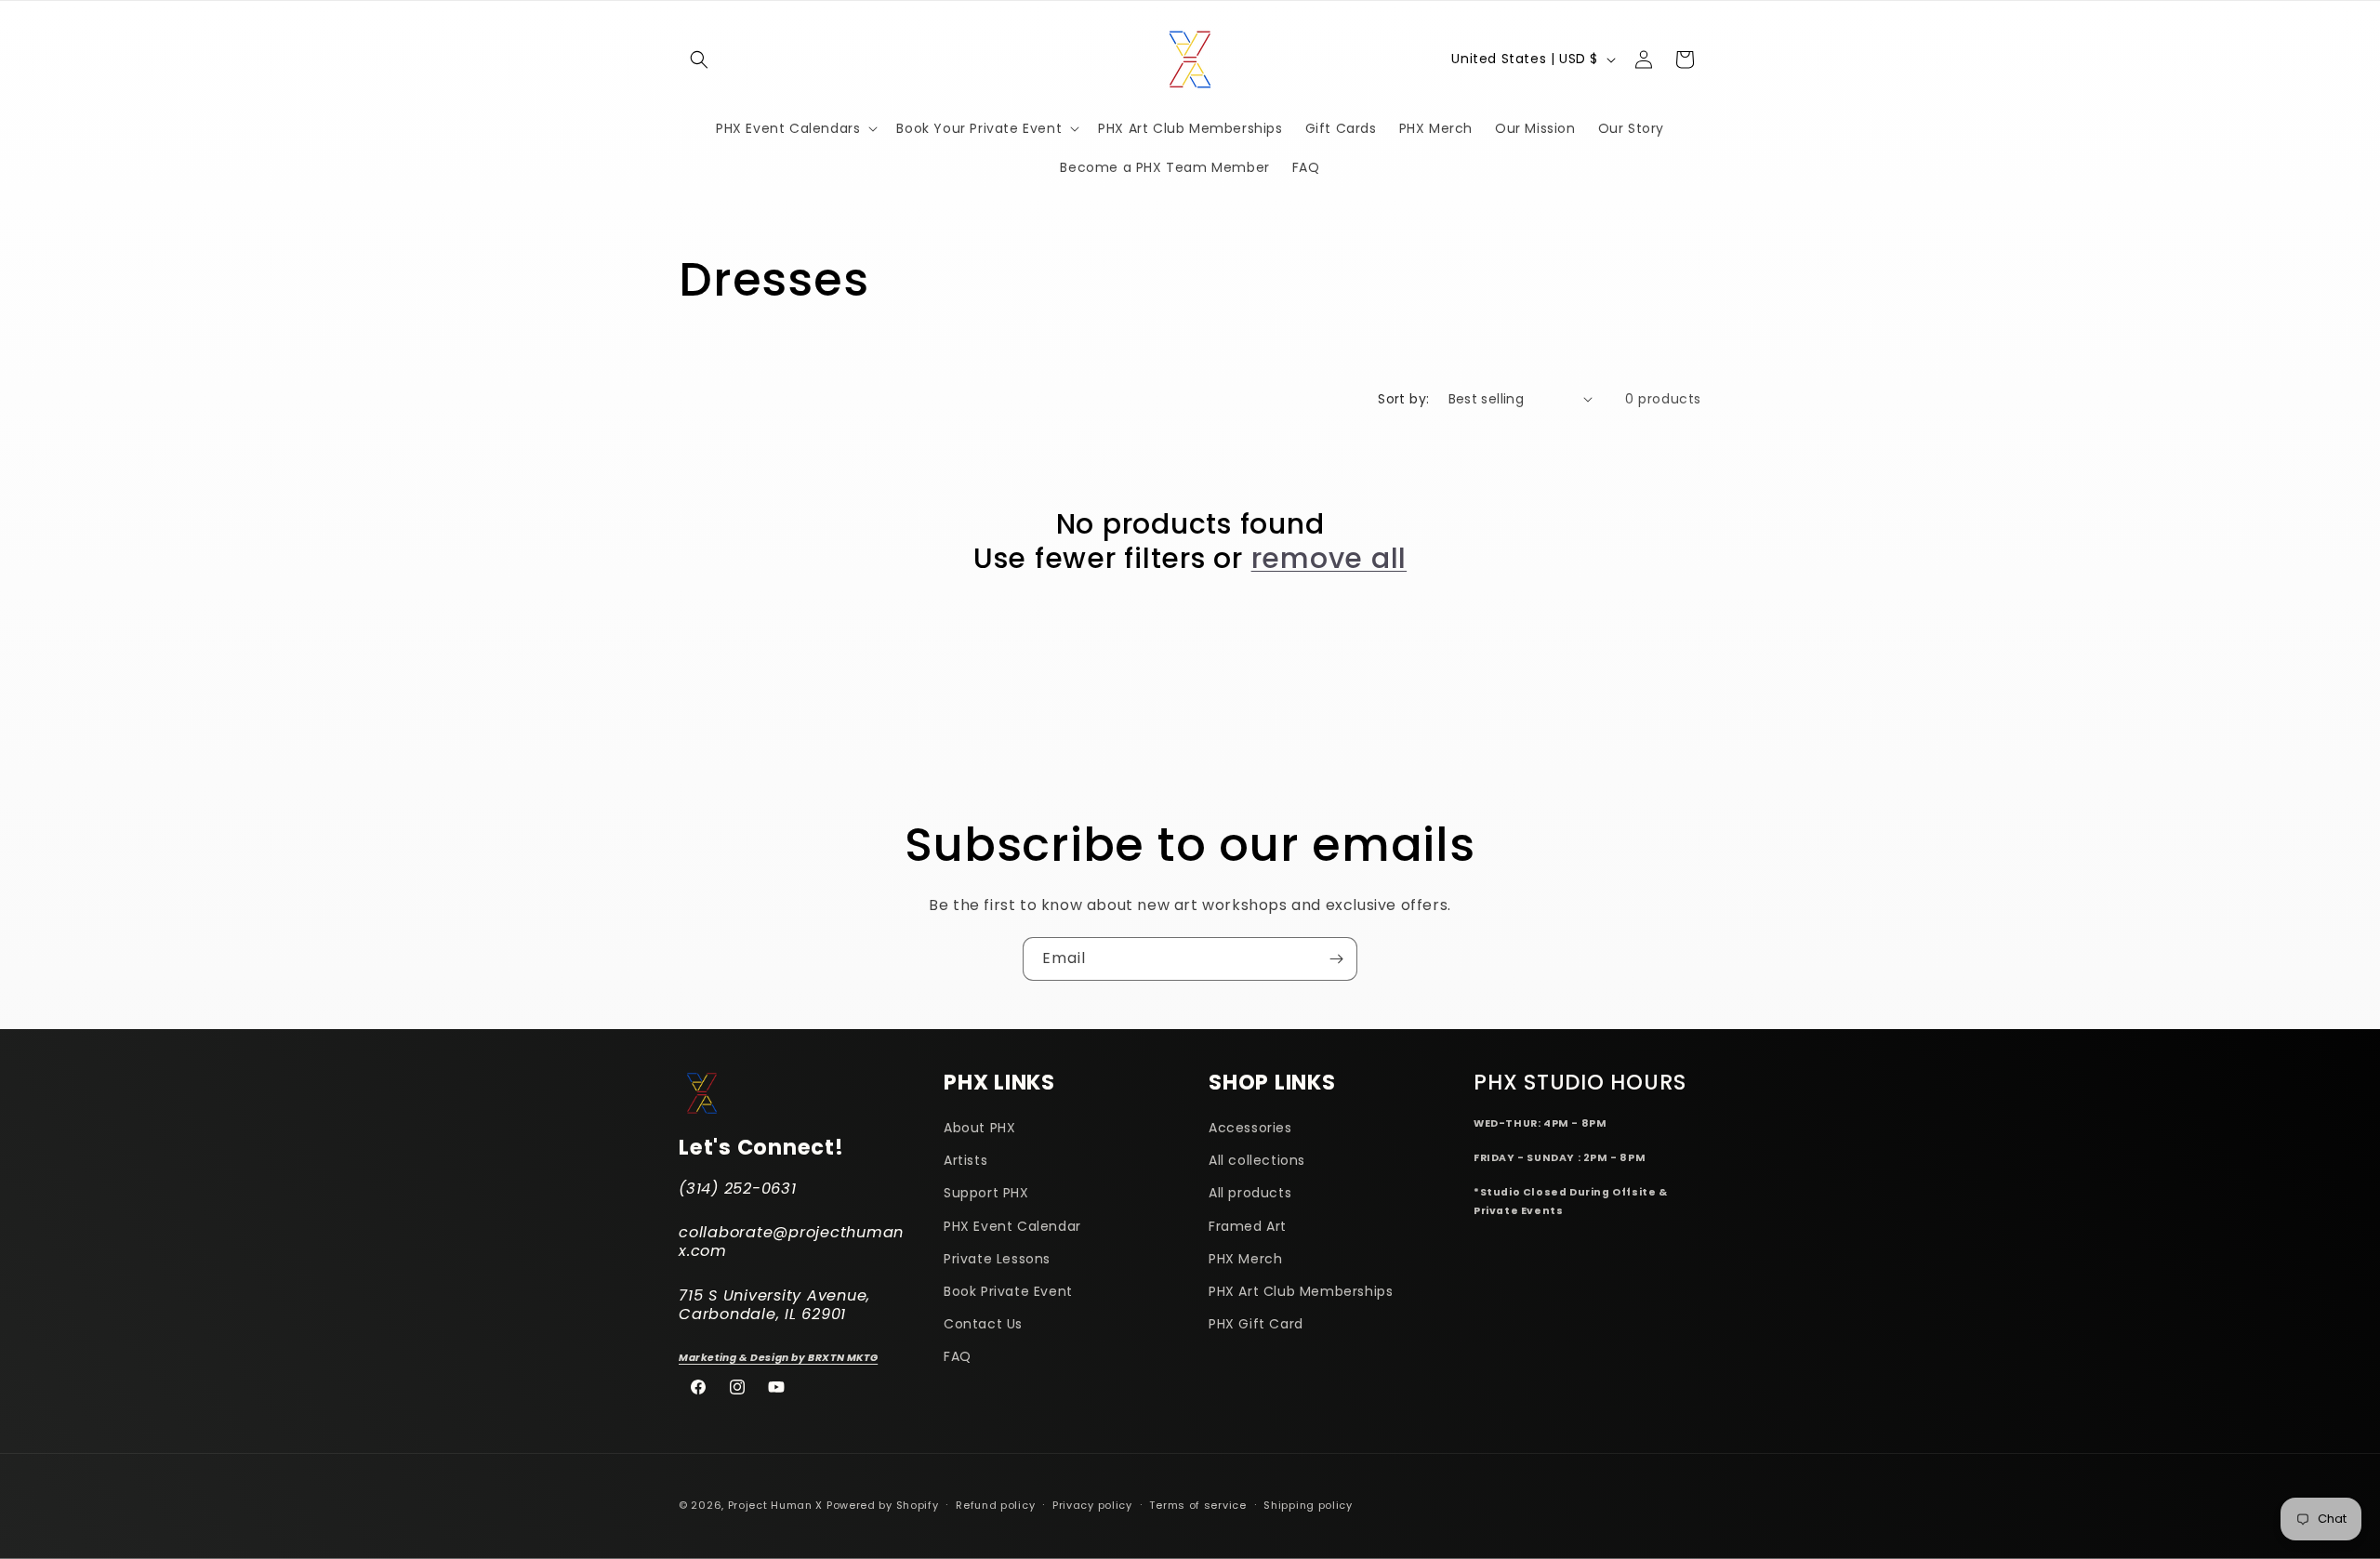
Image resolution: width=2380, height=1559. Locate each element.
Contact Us (983, 1324)
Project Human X (776, 1505)
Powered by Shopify (883, 1505)
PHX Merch (1245, 1259)
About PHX (979, 1128)
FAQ (958, 1357)
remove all (1329, 558)
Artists (965, 1160)
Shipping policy (1308, 1504)
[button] (699, 59)
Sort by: (1403, 399)
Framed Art (1248, 1226)
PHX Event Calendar (1012, 1226)
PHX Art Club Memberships (1301, 1291)
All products (1250, 1194)
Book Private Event (1008, 1291)
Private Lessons (997, 1259)
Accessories (1250, 1128)
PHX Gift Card (1256, 1324)
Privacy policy (1092, 1504)
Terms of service (1197, 1504)
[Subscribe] (1336, 959)
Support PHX (986, 1194)
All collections (1257, 1160)
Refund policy (995, 1504)
